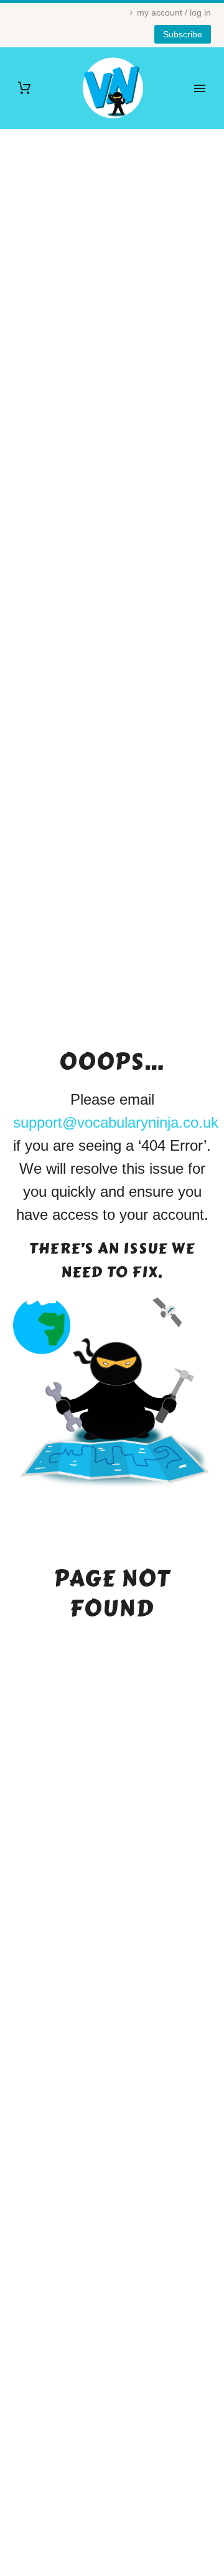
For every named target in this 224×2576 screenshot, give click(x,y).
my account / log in (174, 12)
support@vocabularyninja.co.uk (116, 1122)
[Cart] (24, 88)
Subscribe (183, 34)
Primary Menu (200, 88)
